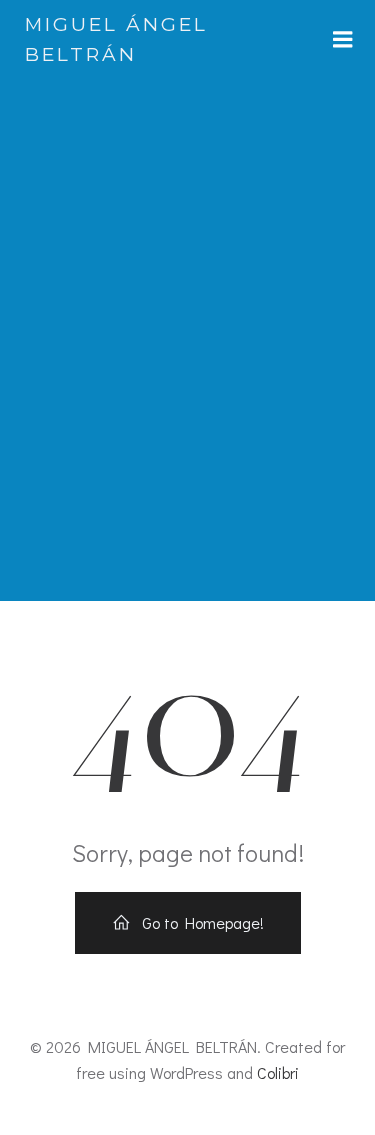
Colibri (278, 1072)
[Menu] (343, 40)
